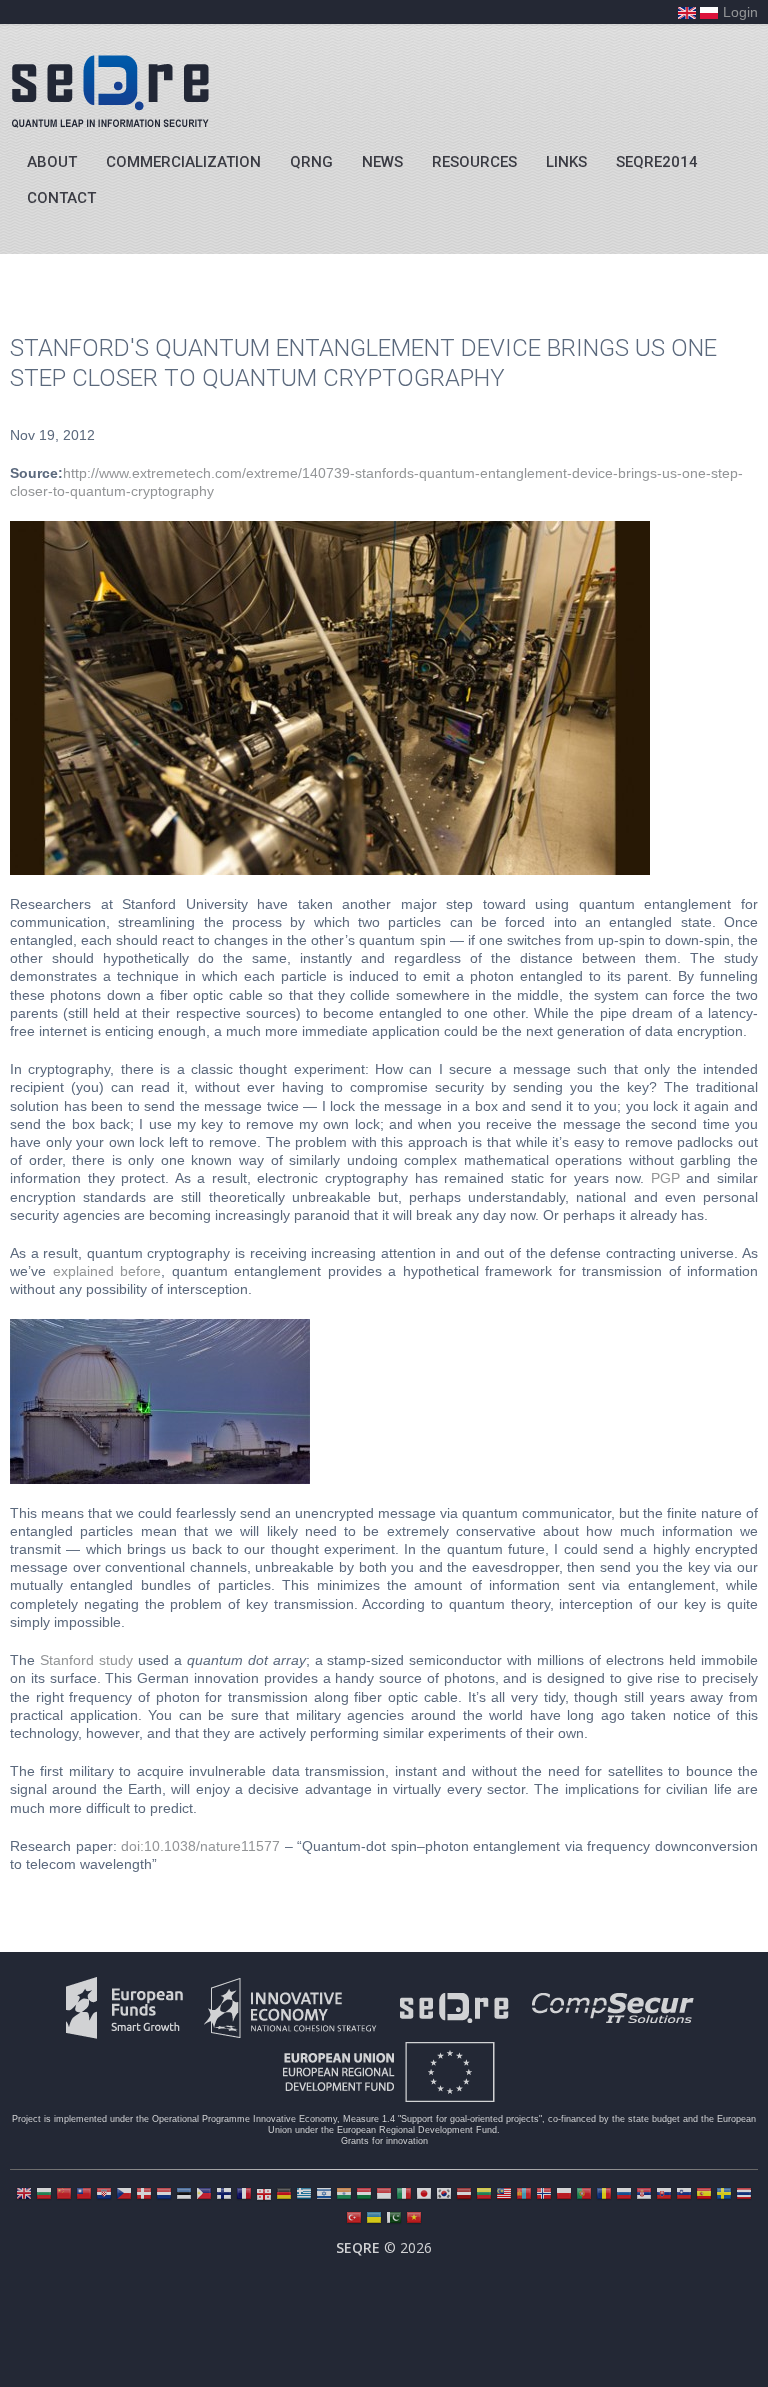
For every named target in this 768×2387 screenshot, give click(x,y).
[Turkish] (354, 2219)
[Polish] (564, 2195)
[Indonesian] (384, 2195)
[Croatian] (104, 2195)
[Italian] (404, 2195)
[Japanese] (424, 2195)
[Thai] (744, 2195)
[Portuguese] (584, 2195)
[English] (24, 2195)
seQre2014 (657, 162)
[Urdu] (394, 2219)
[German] (284, 2195)
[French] (244, 2195)
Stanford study (86, 1660)
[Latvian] (464, 2195)
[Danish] (144, 2195)
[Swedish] (724, 2195)
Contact (61, 198)
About (52, 162)
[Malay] (504, 2195)
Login (740, 12)
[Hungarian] (364, 2195)
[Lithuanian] (484, 2195)
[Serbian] (644, 2195)
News (382, 162)
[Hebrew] (324, 2195)
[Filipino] (204, 2195)
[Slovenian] (684, 2195)
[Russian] (624, 2195)
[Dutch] (164, 2195)
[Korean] (444, 2195)
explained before (107, 1271)
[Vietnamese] (414, 2219)
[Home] (110, 91)
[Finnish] (224, 2195)
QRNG (311, 162)
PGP (665, 1178)
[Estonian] (184, 2195)
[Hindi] (344, 2195)
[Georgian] (264, 2195)
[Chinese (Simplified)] (64, 2195)
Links (566, 162)
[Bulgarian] (44, 2195)
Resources (474, 162)
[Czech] (124, 2195)
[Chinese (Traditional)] (84, 2195)
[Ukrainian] (374, 2219)
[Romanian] (604, 2195)
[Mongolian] (524, 2195)
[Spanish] (704, 2195)
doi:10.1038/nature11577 (200, 1846)
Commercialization (183, 162)
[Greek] (304, 2195)
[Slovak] (664, 2195)
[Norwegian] (544, 2195)
